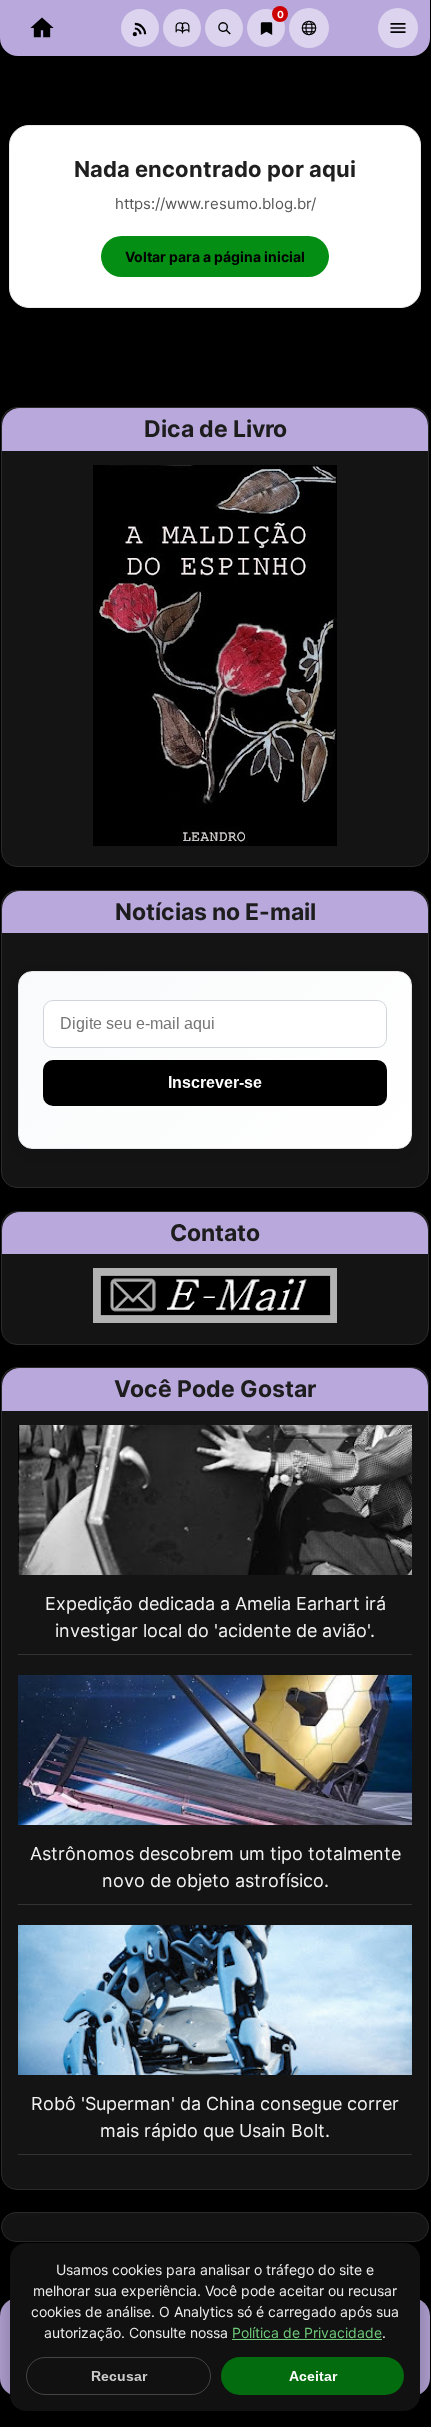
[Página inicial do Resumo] (42, 28)
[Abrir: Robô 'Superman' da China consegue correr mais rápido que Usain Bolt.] (215, 2000)
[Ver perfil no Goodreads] (182, 28)
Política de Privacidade (307, 2332)
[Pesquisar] (224, 28)
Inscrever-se (215, 1082)
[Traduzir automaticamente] (309, 28)
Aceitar (313, 2376)
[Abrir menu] (398, 28)
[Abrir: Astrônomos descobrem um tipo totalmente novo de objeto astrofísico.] (215, 1750)
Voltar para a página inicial (215, 256)
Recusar (119, 2376)
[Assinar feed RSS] (140, 28)
